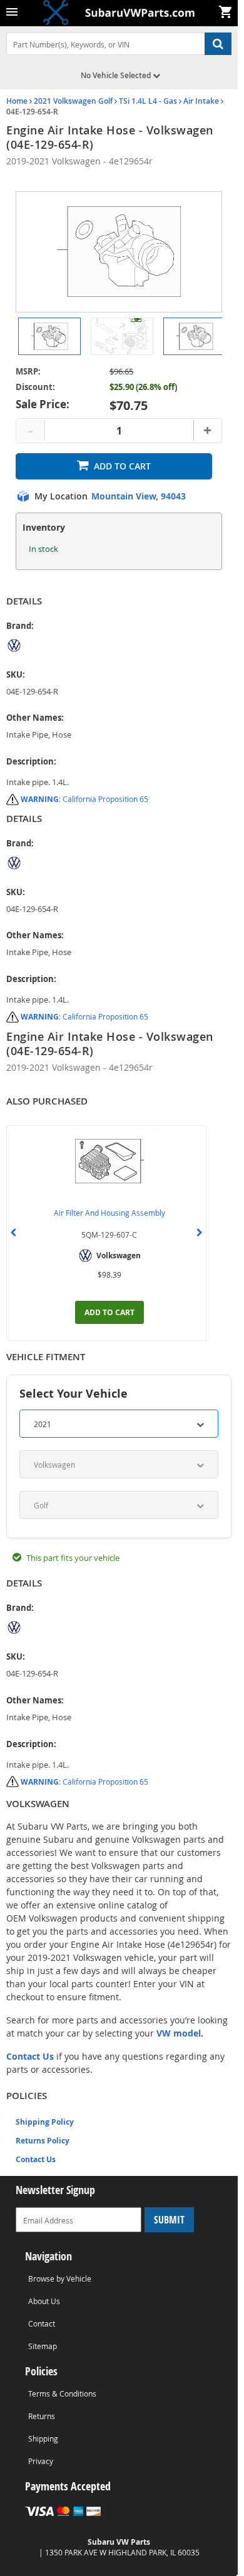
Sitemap (43, 2346)
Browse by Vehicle (60, 2278)
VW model (179, 2033)
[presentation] (13, 1233)
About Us (44, 2301)
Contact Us (36, 2159)
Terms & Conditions (62, 2393)
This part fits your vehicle (73, 1558)
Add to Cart (122, 466)
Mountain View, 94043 (139, 496)
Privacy (41, 2461)
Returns (42, 2416)
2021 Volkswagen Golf (73, 101)
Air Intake (201, 101)
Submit (169, 2220)
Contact (42, 2323)
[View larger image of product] (49, 336)
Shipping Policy (45, 2122)
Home (17, 101)
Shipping (43, 2438)
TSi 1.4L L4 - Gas (148, 101)
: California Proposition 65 (84, 799)
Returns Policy (43, 2141)
